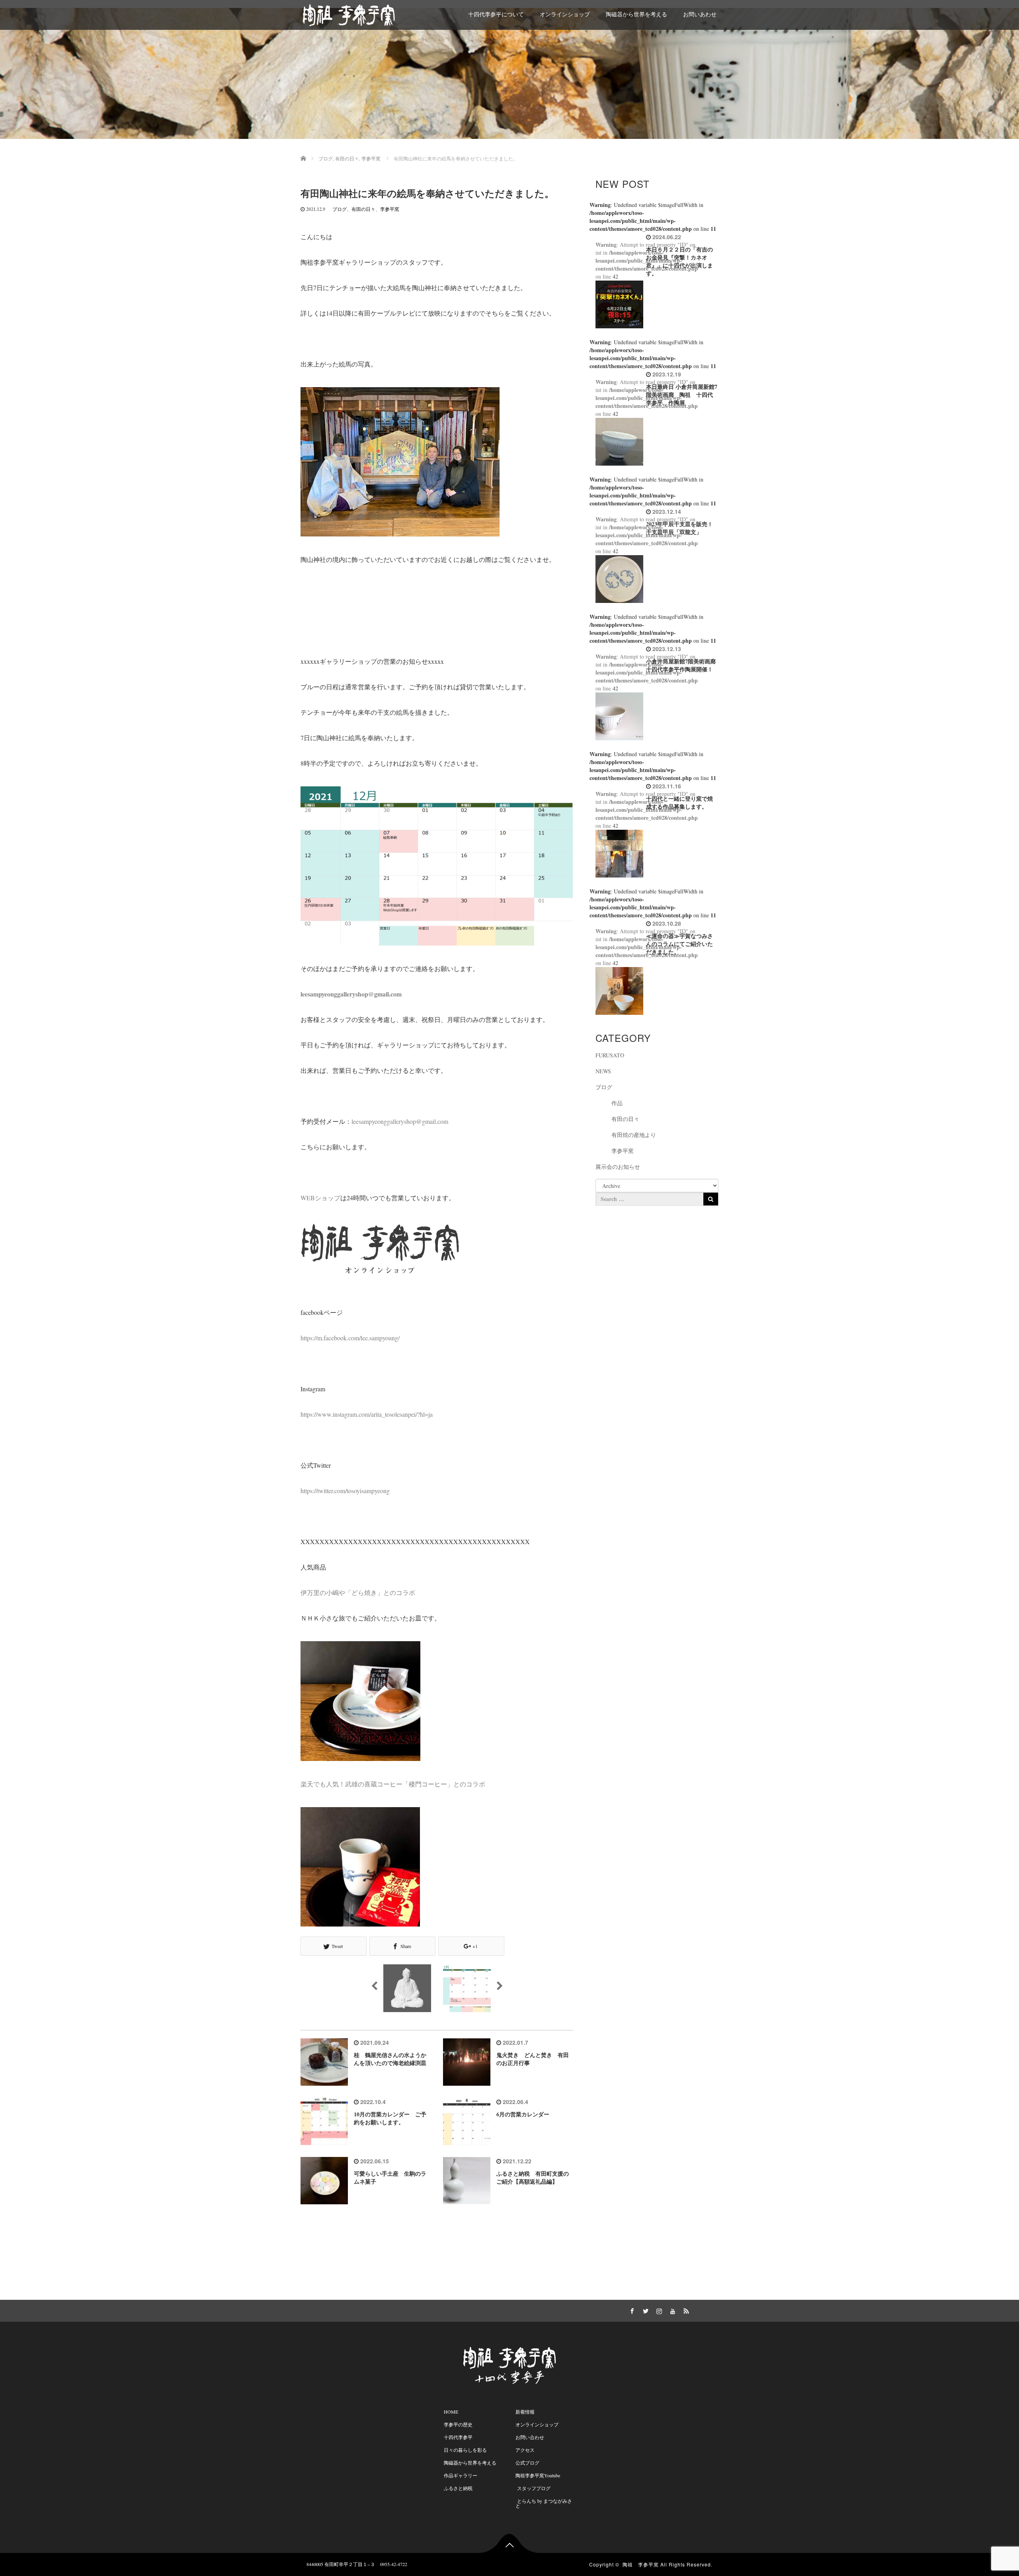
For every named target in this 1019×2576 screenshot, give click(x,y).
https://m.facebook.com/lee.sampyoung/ (350, 1338)
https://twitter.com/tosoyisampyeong (345, 1491)
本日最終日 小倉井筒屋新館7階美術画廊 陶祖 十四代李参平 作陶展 (682, 395)
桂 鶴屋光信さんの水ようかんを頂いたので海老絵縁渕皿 (390, 2059)
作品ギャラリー (461, 2475)
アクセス (525, 2450)
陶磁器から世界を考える (636, 14)
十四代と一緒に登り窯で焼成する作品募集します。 (679, 802)
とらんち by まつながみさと (544, 2503)
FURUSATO (610, 1055)
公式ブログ (527, 2463)
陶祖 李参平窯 (641, 2564)
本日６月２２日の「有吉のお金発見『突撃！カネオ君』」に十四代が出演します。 (679, 261)
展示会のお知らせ (618, 1167)
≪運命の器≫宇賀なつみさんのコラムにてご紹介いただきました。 (679, 944)
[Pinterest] (672, 2310)
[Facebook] (631, 2310)
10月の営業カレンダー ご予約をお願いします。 (390, 2118)
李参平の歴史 (458, 2424)
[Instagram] (658, 2310)
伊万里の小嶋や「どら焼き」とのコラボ (358, 1592)
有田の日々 (363, 209)
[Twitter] (644, 2310)
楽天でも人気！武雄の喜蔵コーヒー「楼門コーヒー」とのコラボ (393, 1784)
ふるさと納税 (458, 2488)
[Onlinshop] (617, 2310)
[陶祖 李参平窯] (349, 14)
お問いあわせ (700, 14)
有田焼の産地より (634, 1135)
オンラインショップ (565, 14)
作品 (617, 1103)
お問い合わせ (530, 2437)
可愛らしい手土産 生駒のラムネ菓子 (390, 2177)
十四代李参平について (496, 14)
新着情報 (525, 2412)
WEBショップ (320, 1198)
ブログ (340, 209)
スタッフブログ (533, 2488)
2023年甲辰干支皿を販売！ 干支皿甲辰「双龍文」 (682, 528)
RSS (685, 2310)
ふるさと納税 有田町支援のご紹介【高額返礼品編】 (533, 2177)
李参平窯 (390, 209)
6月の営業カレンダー (523, 2114)
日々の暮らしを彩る (465, 2450)
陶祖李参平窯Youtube (538, 2475)
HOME (451, 2412)
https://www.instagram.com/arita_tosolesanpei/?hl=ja (367, 1414)
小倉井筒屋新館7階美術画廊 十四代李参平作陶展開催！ (684, 665)
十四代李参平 (458, 2437)
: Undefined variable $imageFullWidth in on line (653, 217)
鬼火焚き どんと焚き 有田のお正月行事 (533, 2059)
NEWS (603, 1071)
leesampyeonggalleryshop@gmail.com (400, 1121)
